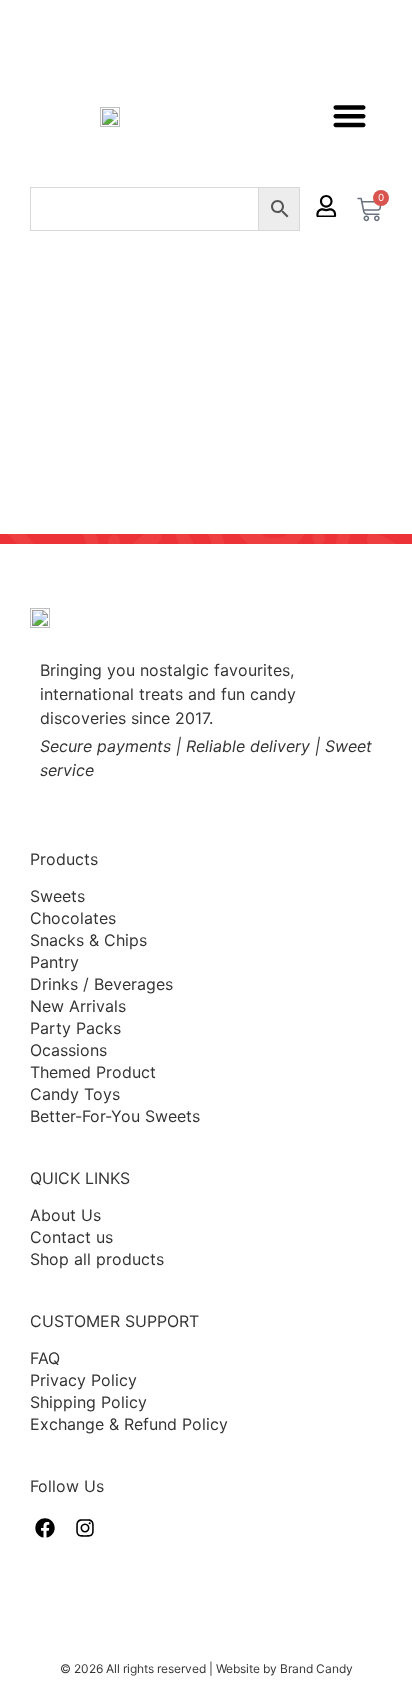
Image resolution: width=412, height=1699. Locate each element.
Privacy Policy (83, 1380)
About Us (65, 1215)
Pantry (54, 962)
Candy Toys (75, 1094)
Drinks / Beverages (101, 984)
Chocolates (73, 918)
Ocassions (68, 1050)
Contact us (71, 1237)
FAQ (45, 1358)
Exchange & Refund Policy (129, 1424)
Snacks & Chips (88, 940)
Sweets (57, 896)
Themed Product (93, 1072)
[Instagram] (85, 1528)
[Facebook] (45, 1528)
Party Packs (75, 1028)
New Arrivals (78, 1006)
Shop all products (97, 1259)
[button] (349, 115)
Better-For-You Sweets (115, 1116)
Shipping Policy (88, 1402)
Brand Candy (316, 1668)
